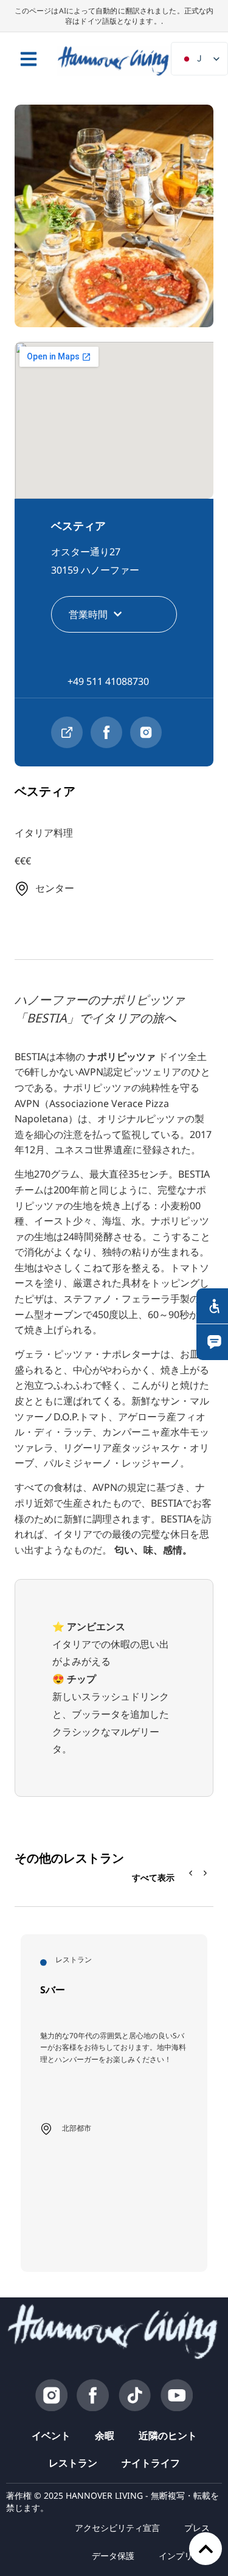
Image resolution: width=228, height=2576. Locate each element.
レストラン (73, 2463)
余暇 (105, 2435)
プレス (197, 2528)
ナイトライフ (151, 2463)
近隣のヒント (168, 2435)
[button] (206, 1873)
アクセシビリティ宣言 (117, 2528)
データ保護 (113, 2556)
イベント (51, 2435)
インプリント (184, 2556)
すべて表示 (153, 1877)
